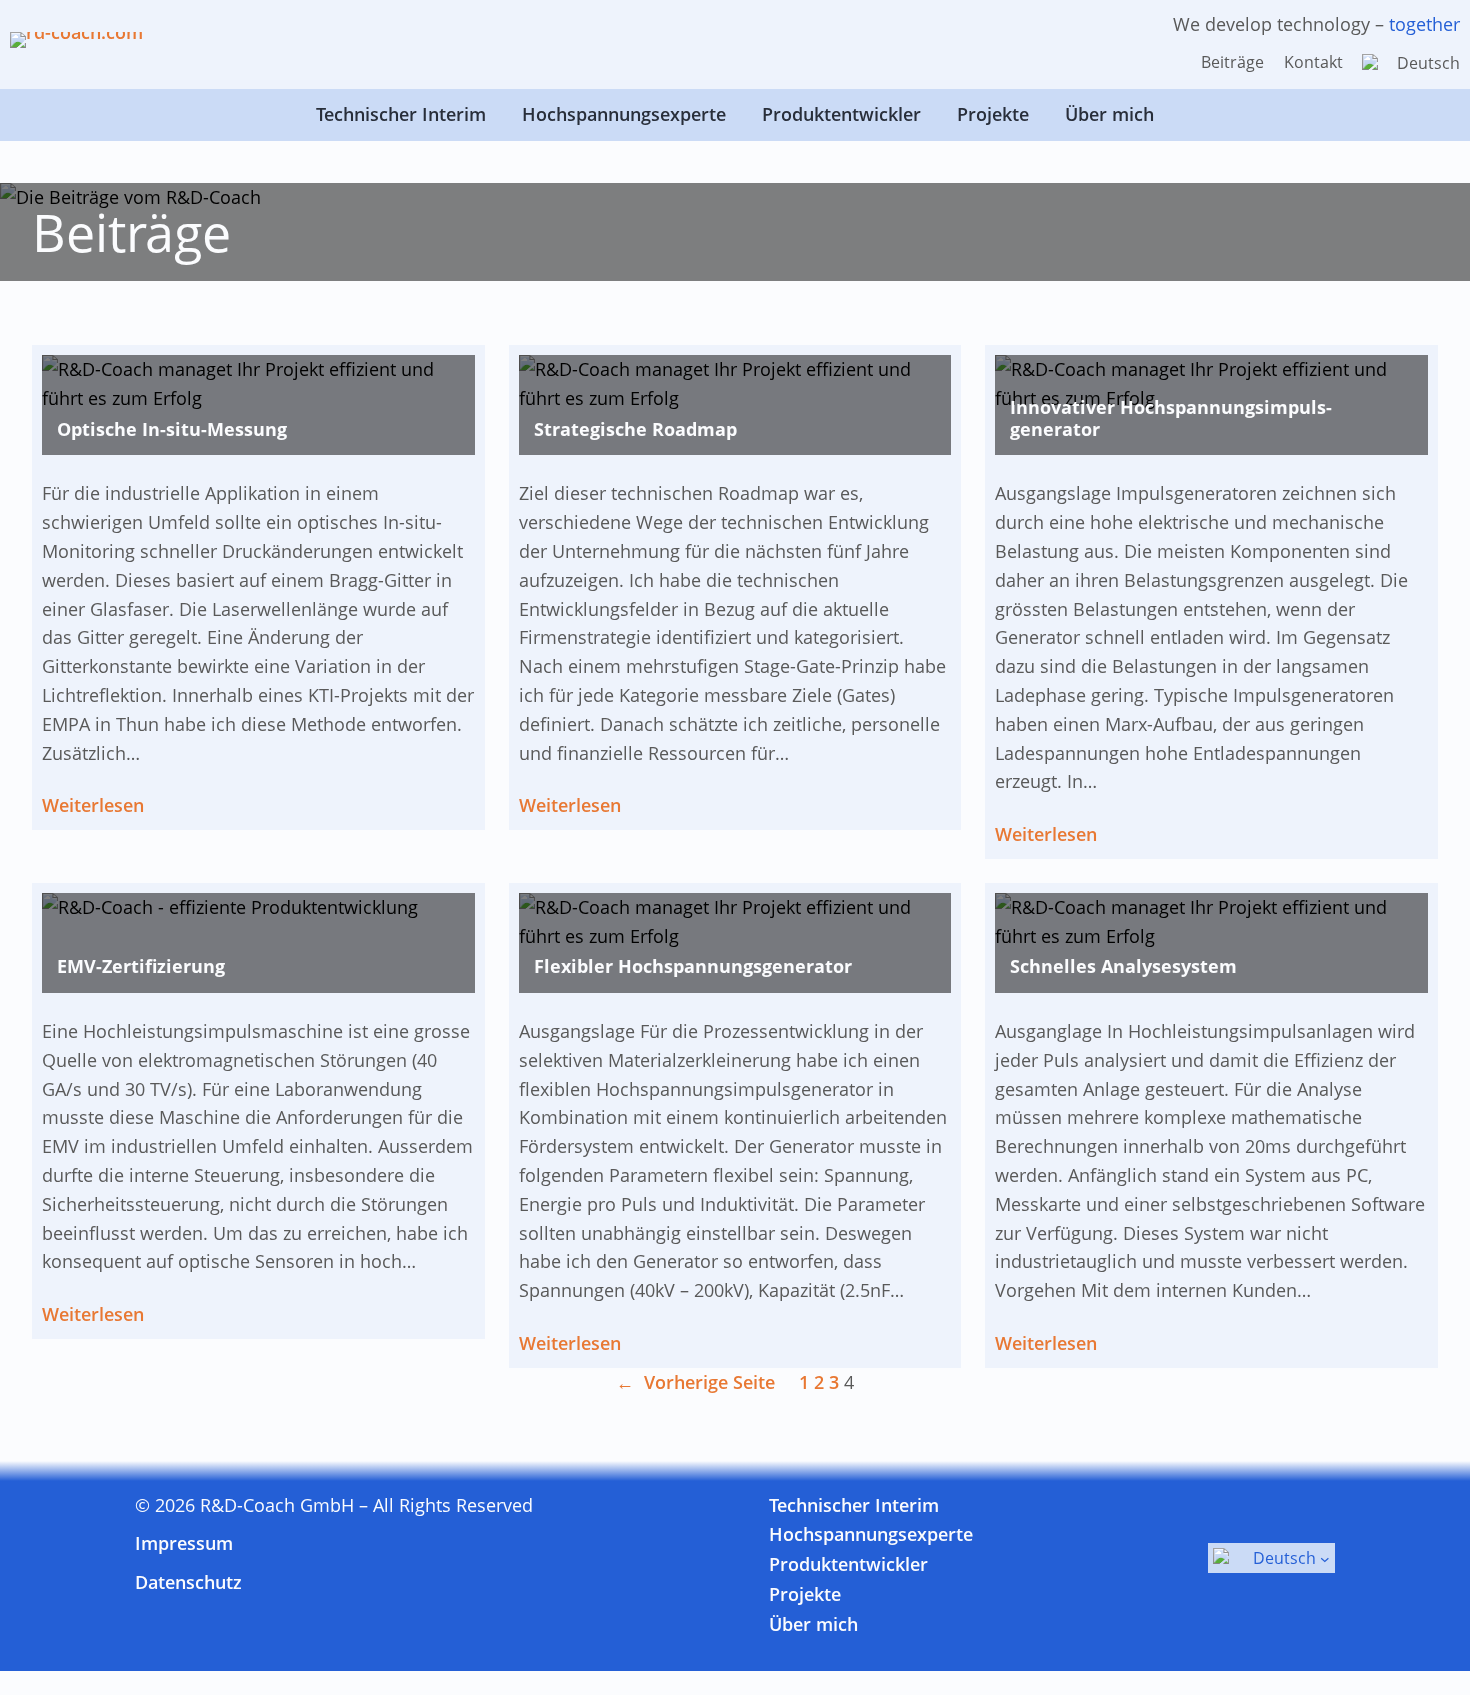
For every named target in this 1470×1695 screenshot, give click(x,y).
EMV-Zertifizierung (141, 967)
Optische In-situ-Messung (172, 430)
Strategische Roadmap (635, 430)
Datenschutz (188, 1582)
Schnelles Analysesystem (1123, 967)
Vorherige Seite (695, 1382)
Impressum (184, 1543)
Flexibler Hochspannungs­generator (693, 967)
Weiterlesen (93, 806)
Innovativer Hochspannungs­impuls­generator (1171, 418)
